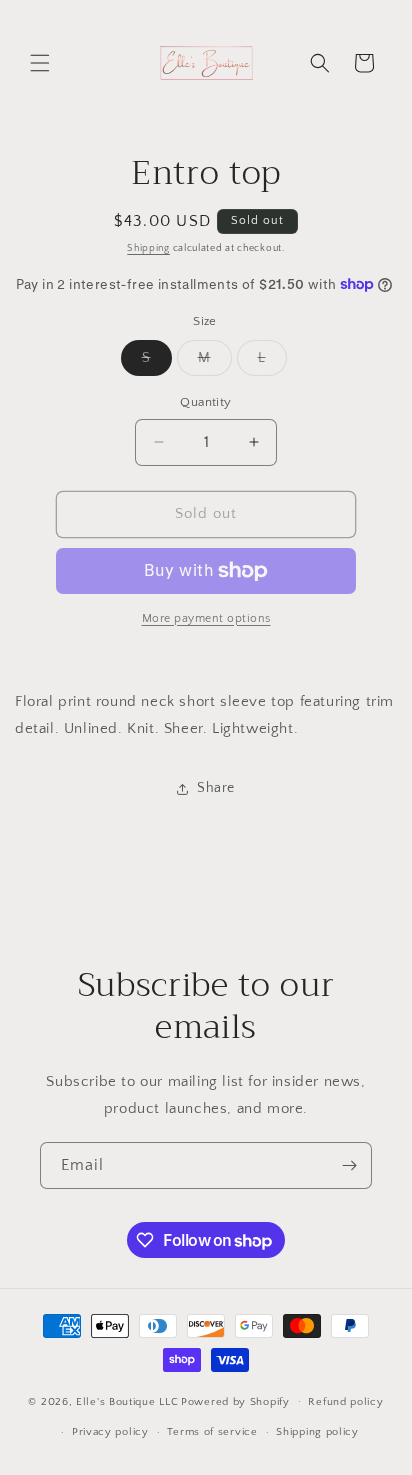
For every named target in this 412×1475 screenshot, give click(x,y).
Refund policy (345, 1402)
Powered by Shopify (235, 1401)
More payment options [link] (206, 618)
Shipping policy (317, 1432)
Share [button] (216, 788)
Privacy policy (110, 1432)
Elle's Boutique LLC (127, 1401)
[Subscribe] (349, 1165)
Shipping (148, 248)
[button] (40, 63)
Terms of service (212, 1432)
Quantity (205, 402)
